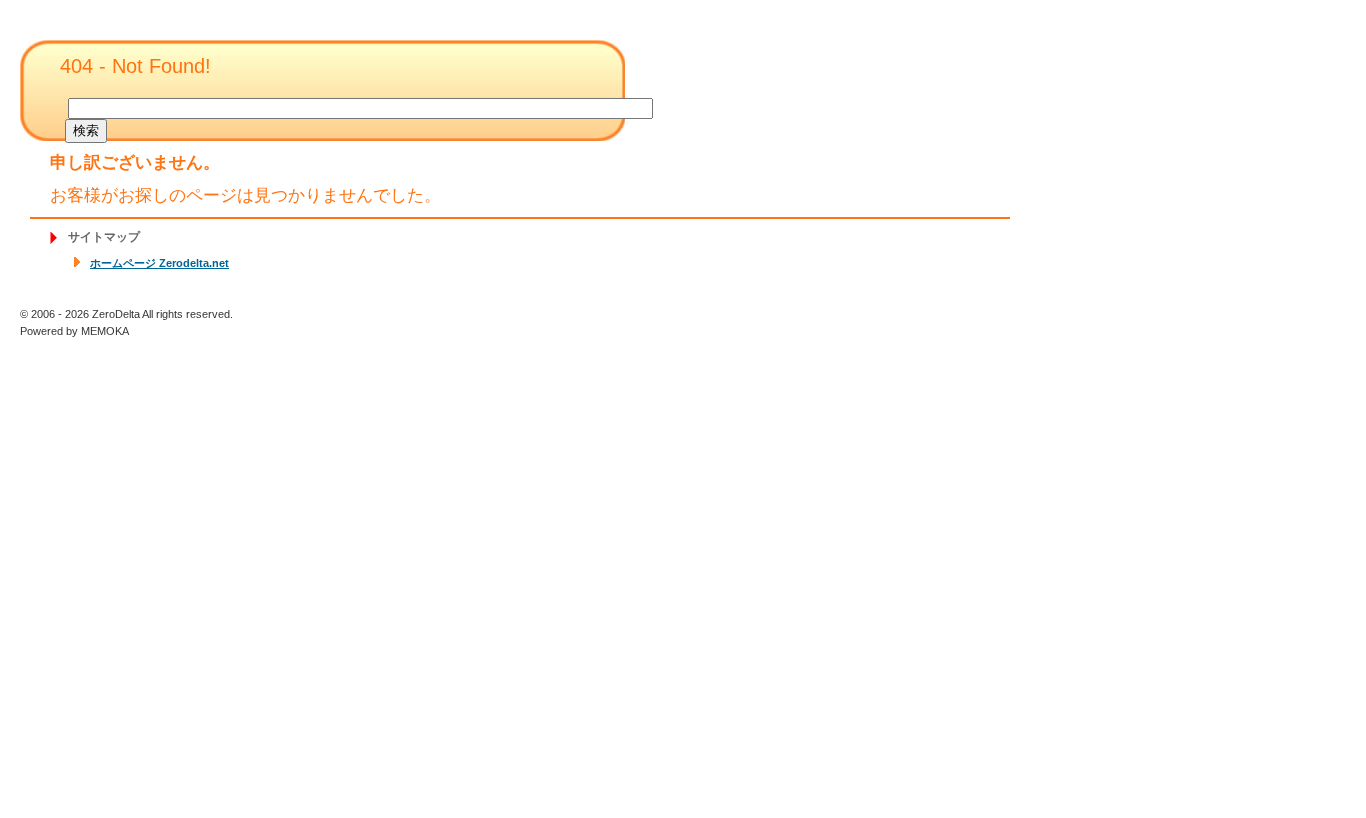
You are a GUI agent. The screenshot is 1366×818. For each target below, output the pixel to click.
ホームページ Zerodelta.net (159, 263)
